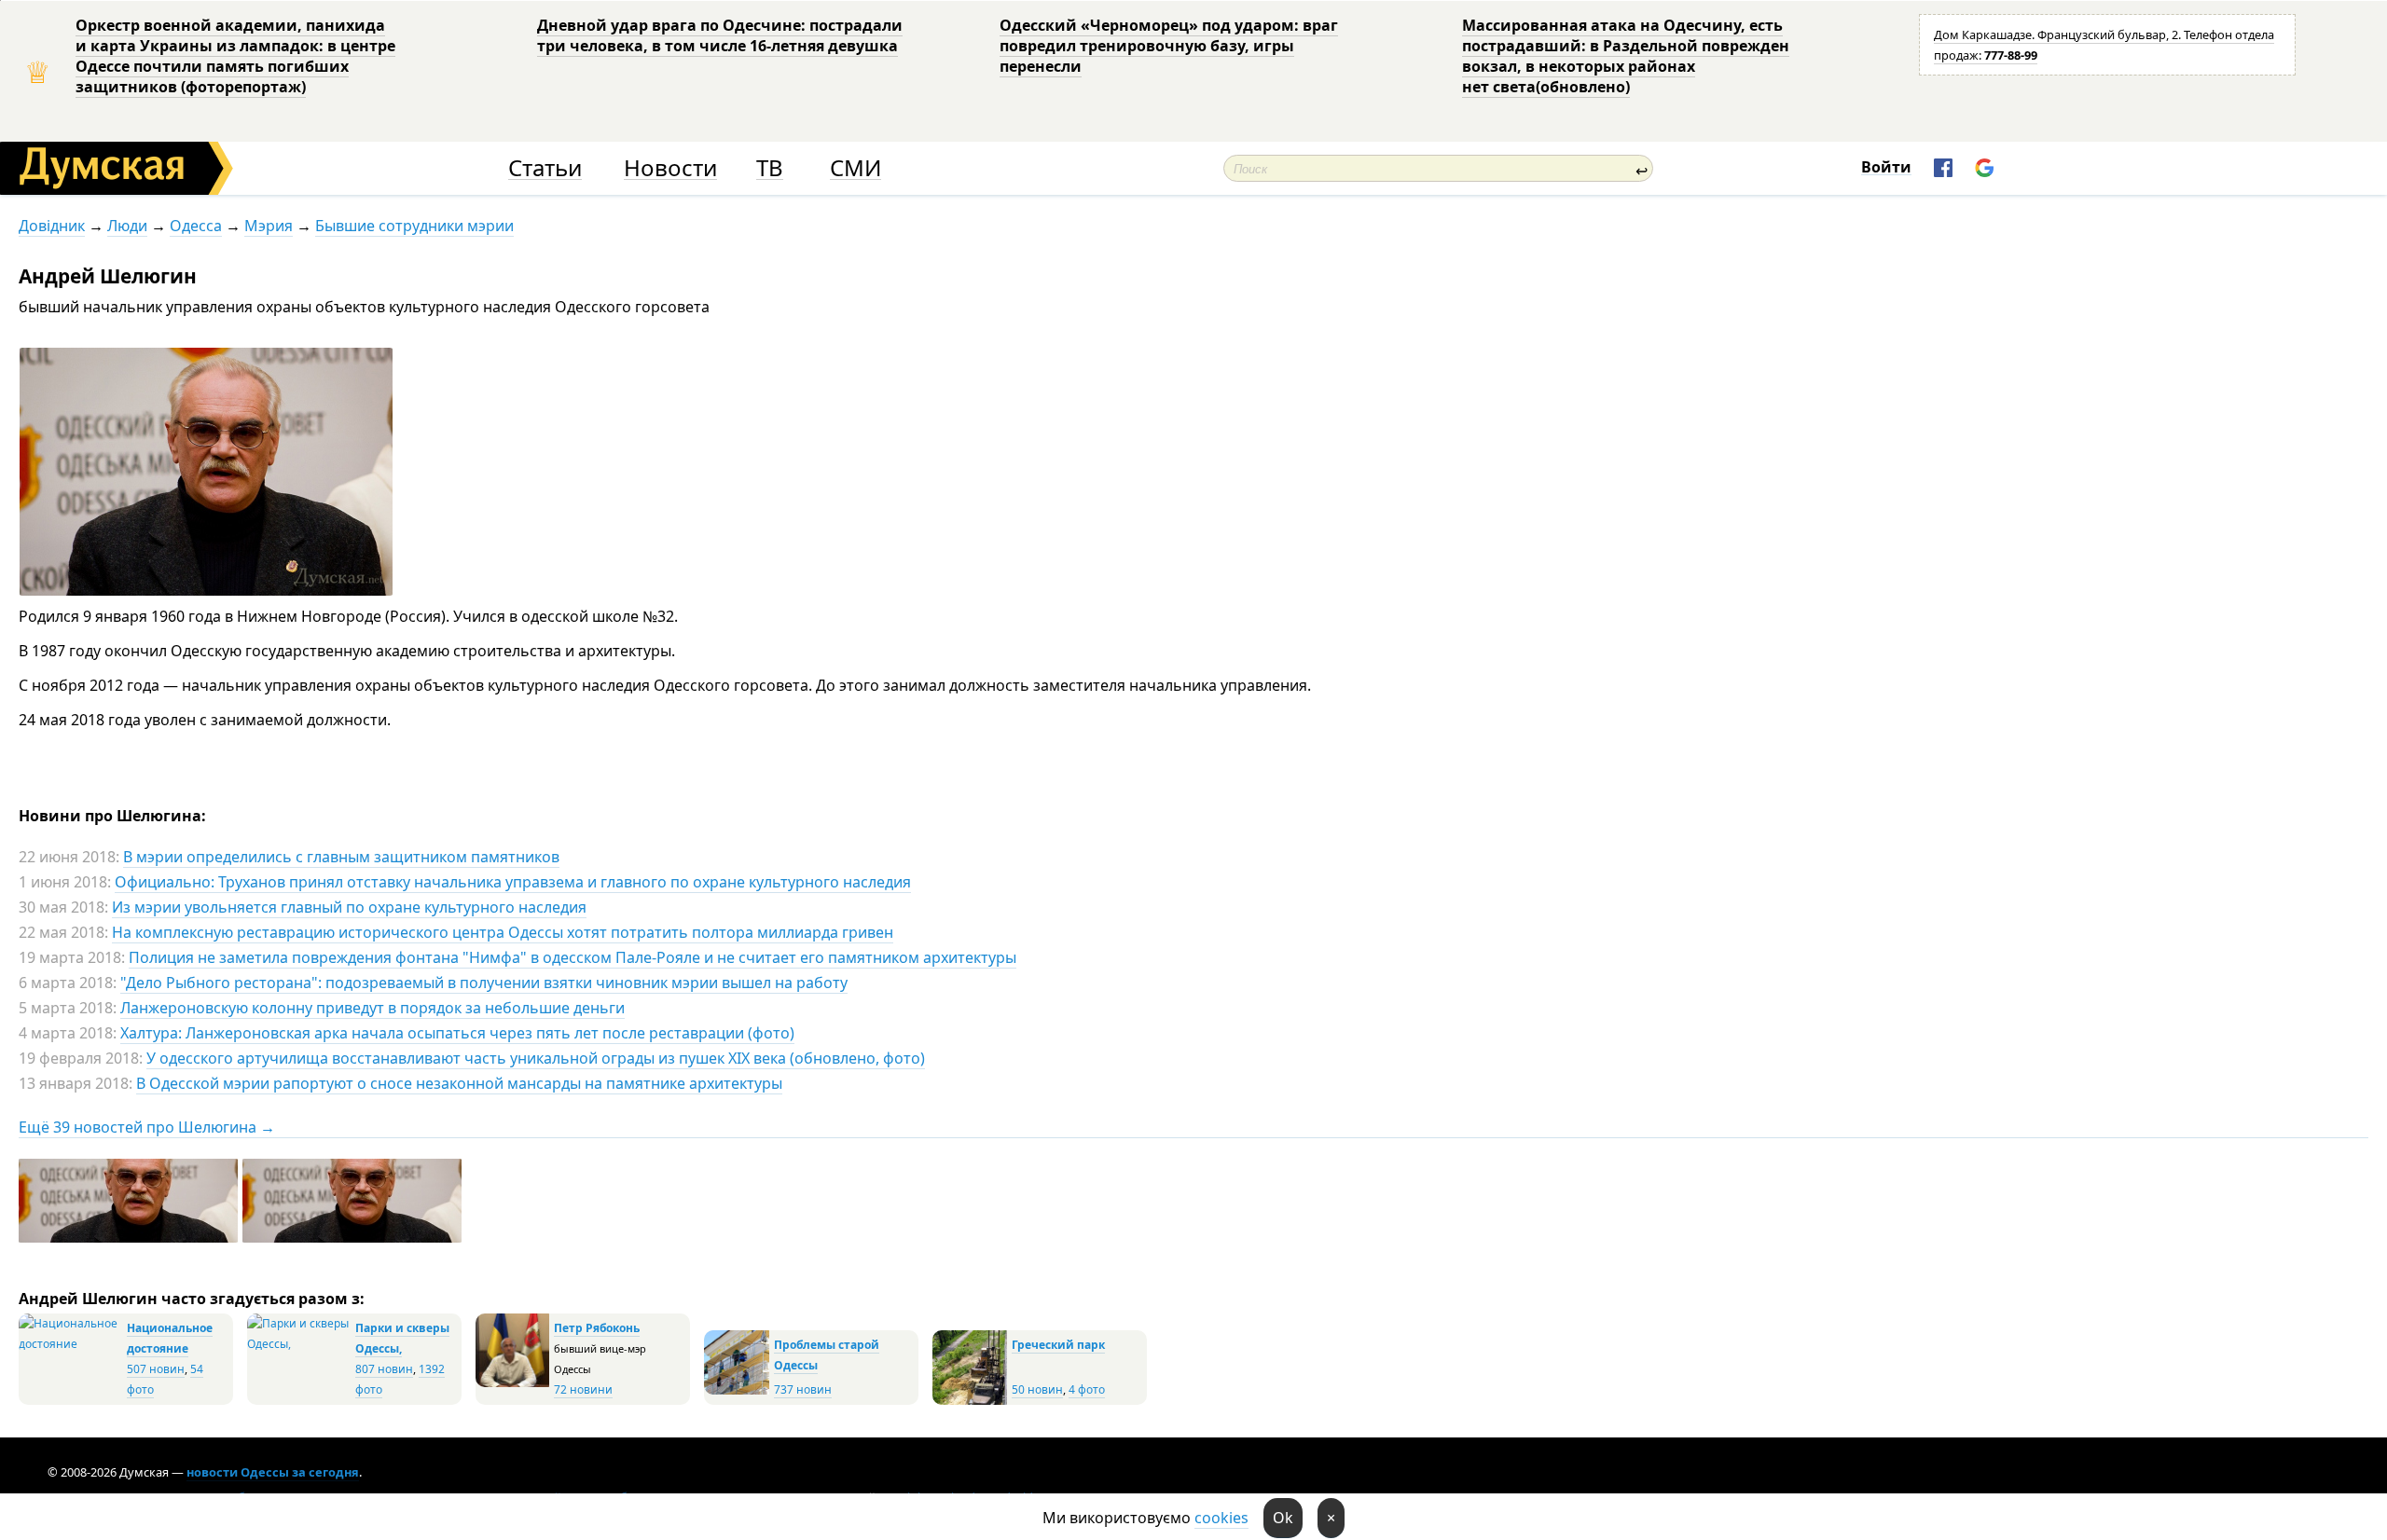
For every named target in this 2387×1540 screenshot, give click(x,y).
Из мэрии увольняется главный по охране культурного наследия (349, 907)
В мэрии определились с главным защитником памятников (341, 857)
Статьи (545, 168)
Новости (670, 168)
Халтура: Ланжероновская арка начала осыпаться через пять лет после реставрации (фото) (457, 1033)
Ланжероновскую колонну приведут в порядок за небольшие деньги (373, 1008)
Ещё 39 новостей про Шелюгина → (147, 1127)
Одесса (196, 226)
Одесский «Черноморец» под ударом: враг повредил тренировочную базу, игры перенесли (1169, 46)
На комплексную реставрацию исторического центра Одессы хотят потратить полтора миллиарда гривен (503, 932)
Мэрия (269, 226)
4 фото (1087, 1389)
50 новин (1037, 1389)
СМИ (855, 168)
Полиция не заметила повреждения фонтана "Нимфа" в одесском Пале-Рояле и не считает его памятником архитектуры (573, 957)
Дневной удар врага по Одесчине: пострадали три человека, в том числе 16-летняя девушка (720, 35)
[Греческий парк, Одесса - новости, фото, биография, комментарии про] (970, 1401)
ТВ (770, 168)
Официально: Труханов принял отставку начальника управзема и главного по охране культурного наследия (513, 882)
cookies (1221, 1518)
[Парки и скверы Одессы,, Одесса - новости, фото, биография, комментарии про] (299, 1344)
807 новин (384, 1369)
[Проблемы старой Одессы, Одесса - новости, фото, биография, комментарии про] (737, 1390)
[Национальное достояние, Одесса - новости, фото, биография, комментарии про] (70, 1344)
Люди (127, 226)
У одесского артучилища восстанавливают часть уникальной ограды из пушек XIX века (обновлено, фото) (536, 1058)
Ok (1283, 1518)
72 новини (583, 1389)
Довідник (52, 226)
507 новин (156, 1369)
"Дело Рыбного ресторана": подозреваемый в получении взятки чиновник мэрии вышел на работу (484, 983)
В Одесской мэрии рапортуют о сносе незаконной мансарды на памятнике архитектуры (459, 1083)
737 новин (803, 1389)
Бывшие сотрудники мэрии (414, 226)
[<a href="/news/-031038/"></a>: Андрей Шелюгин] (354, 1239)
